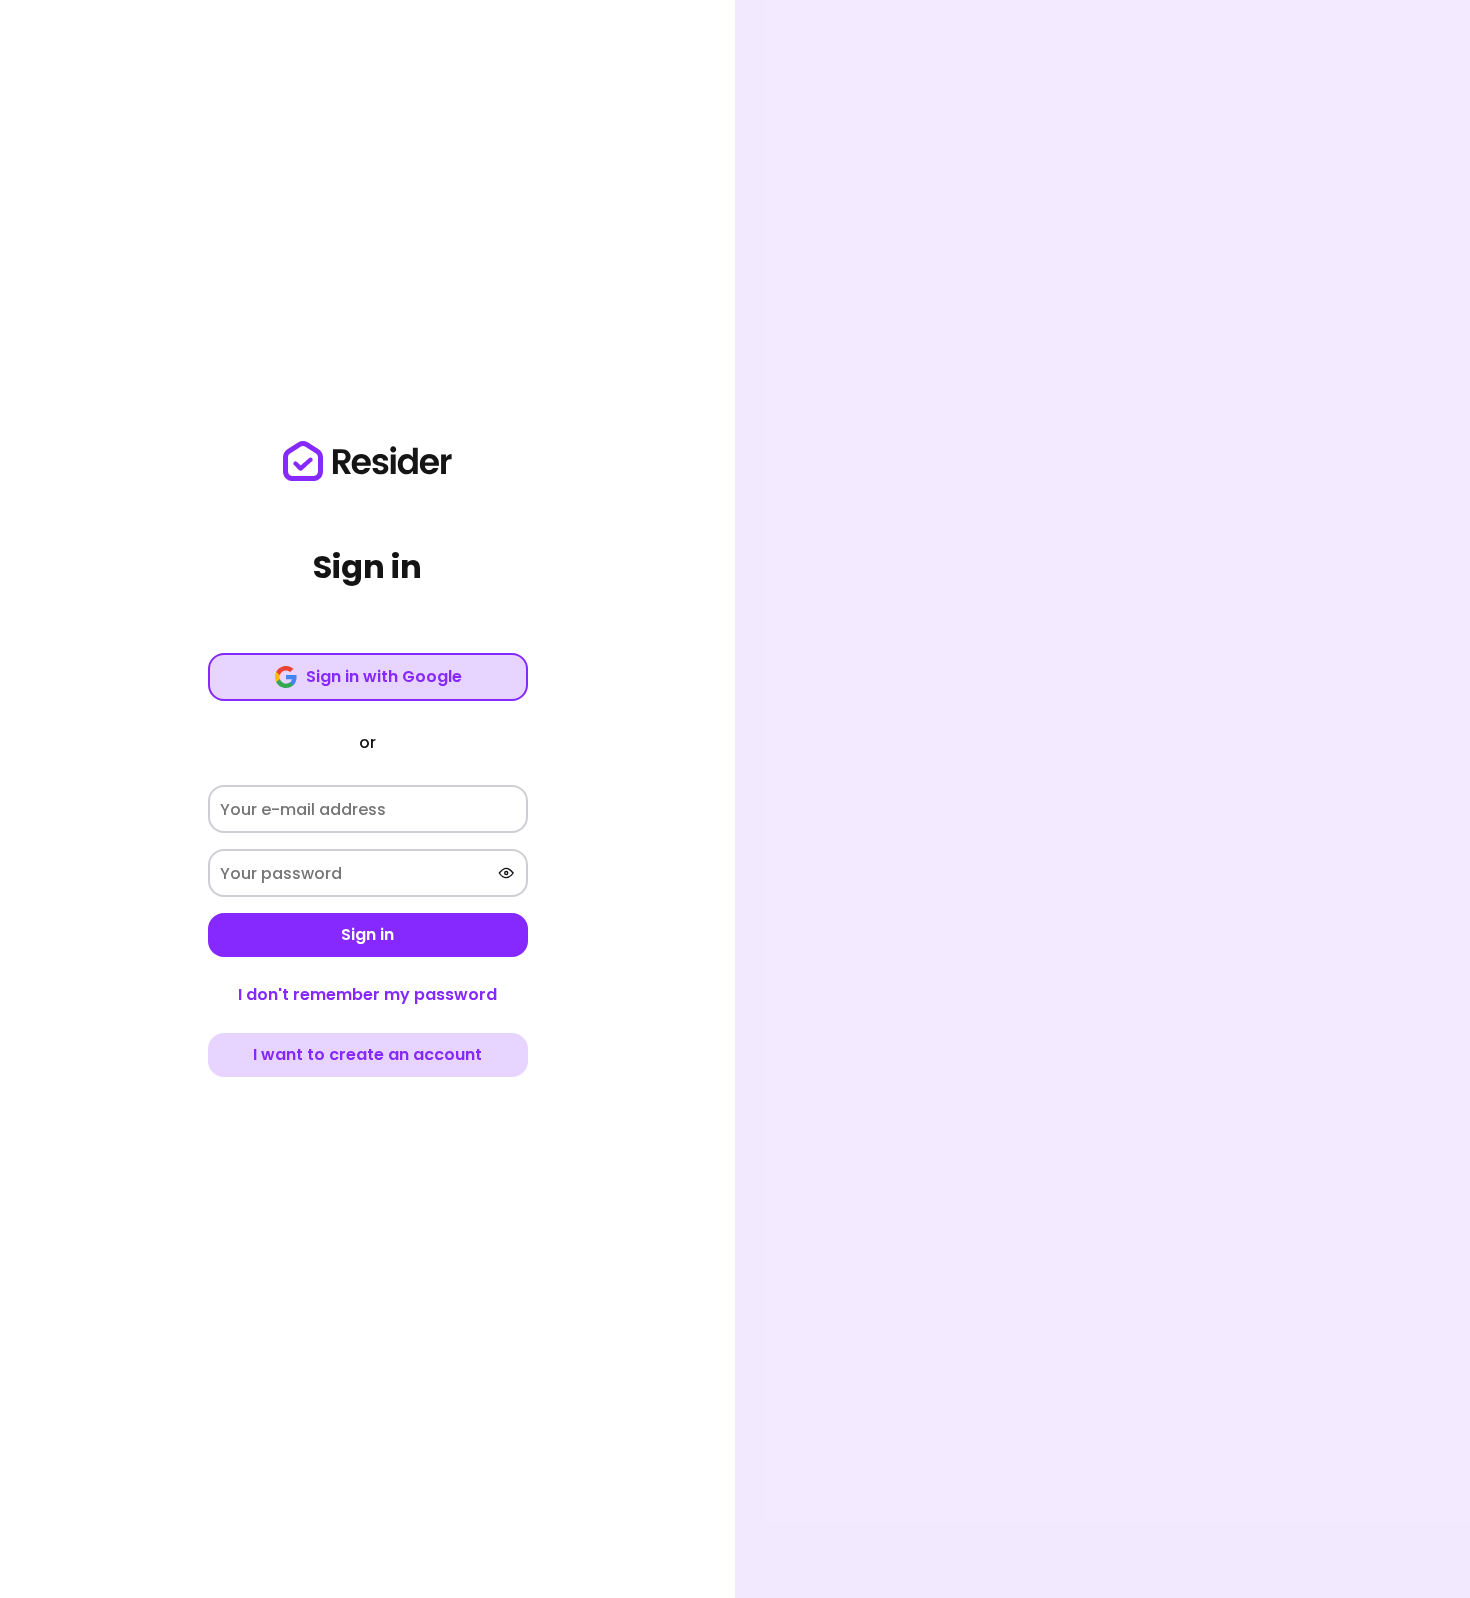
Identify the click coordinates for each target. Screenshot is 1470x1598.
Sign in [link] (367, 934)
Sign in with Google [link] (384, 676)
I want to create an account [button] (367, 1054)
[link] (368, 461)
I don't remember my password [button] (367, 994)
